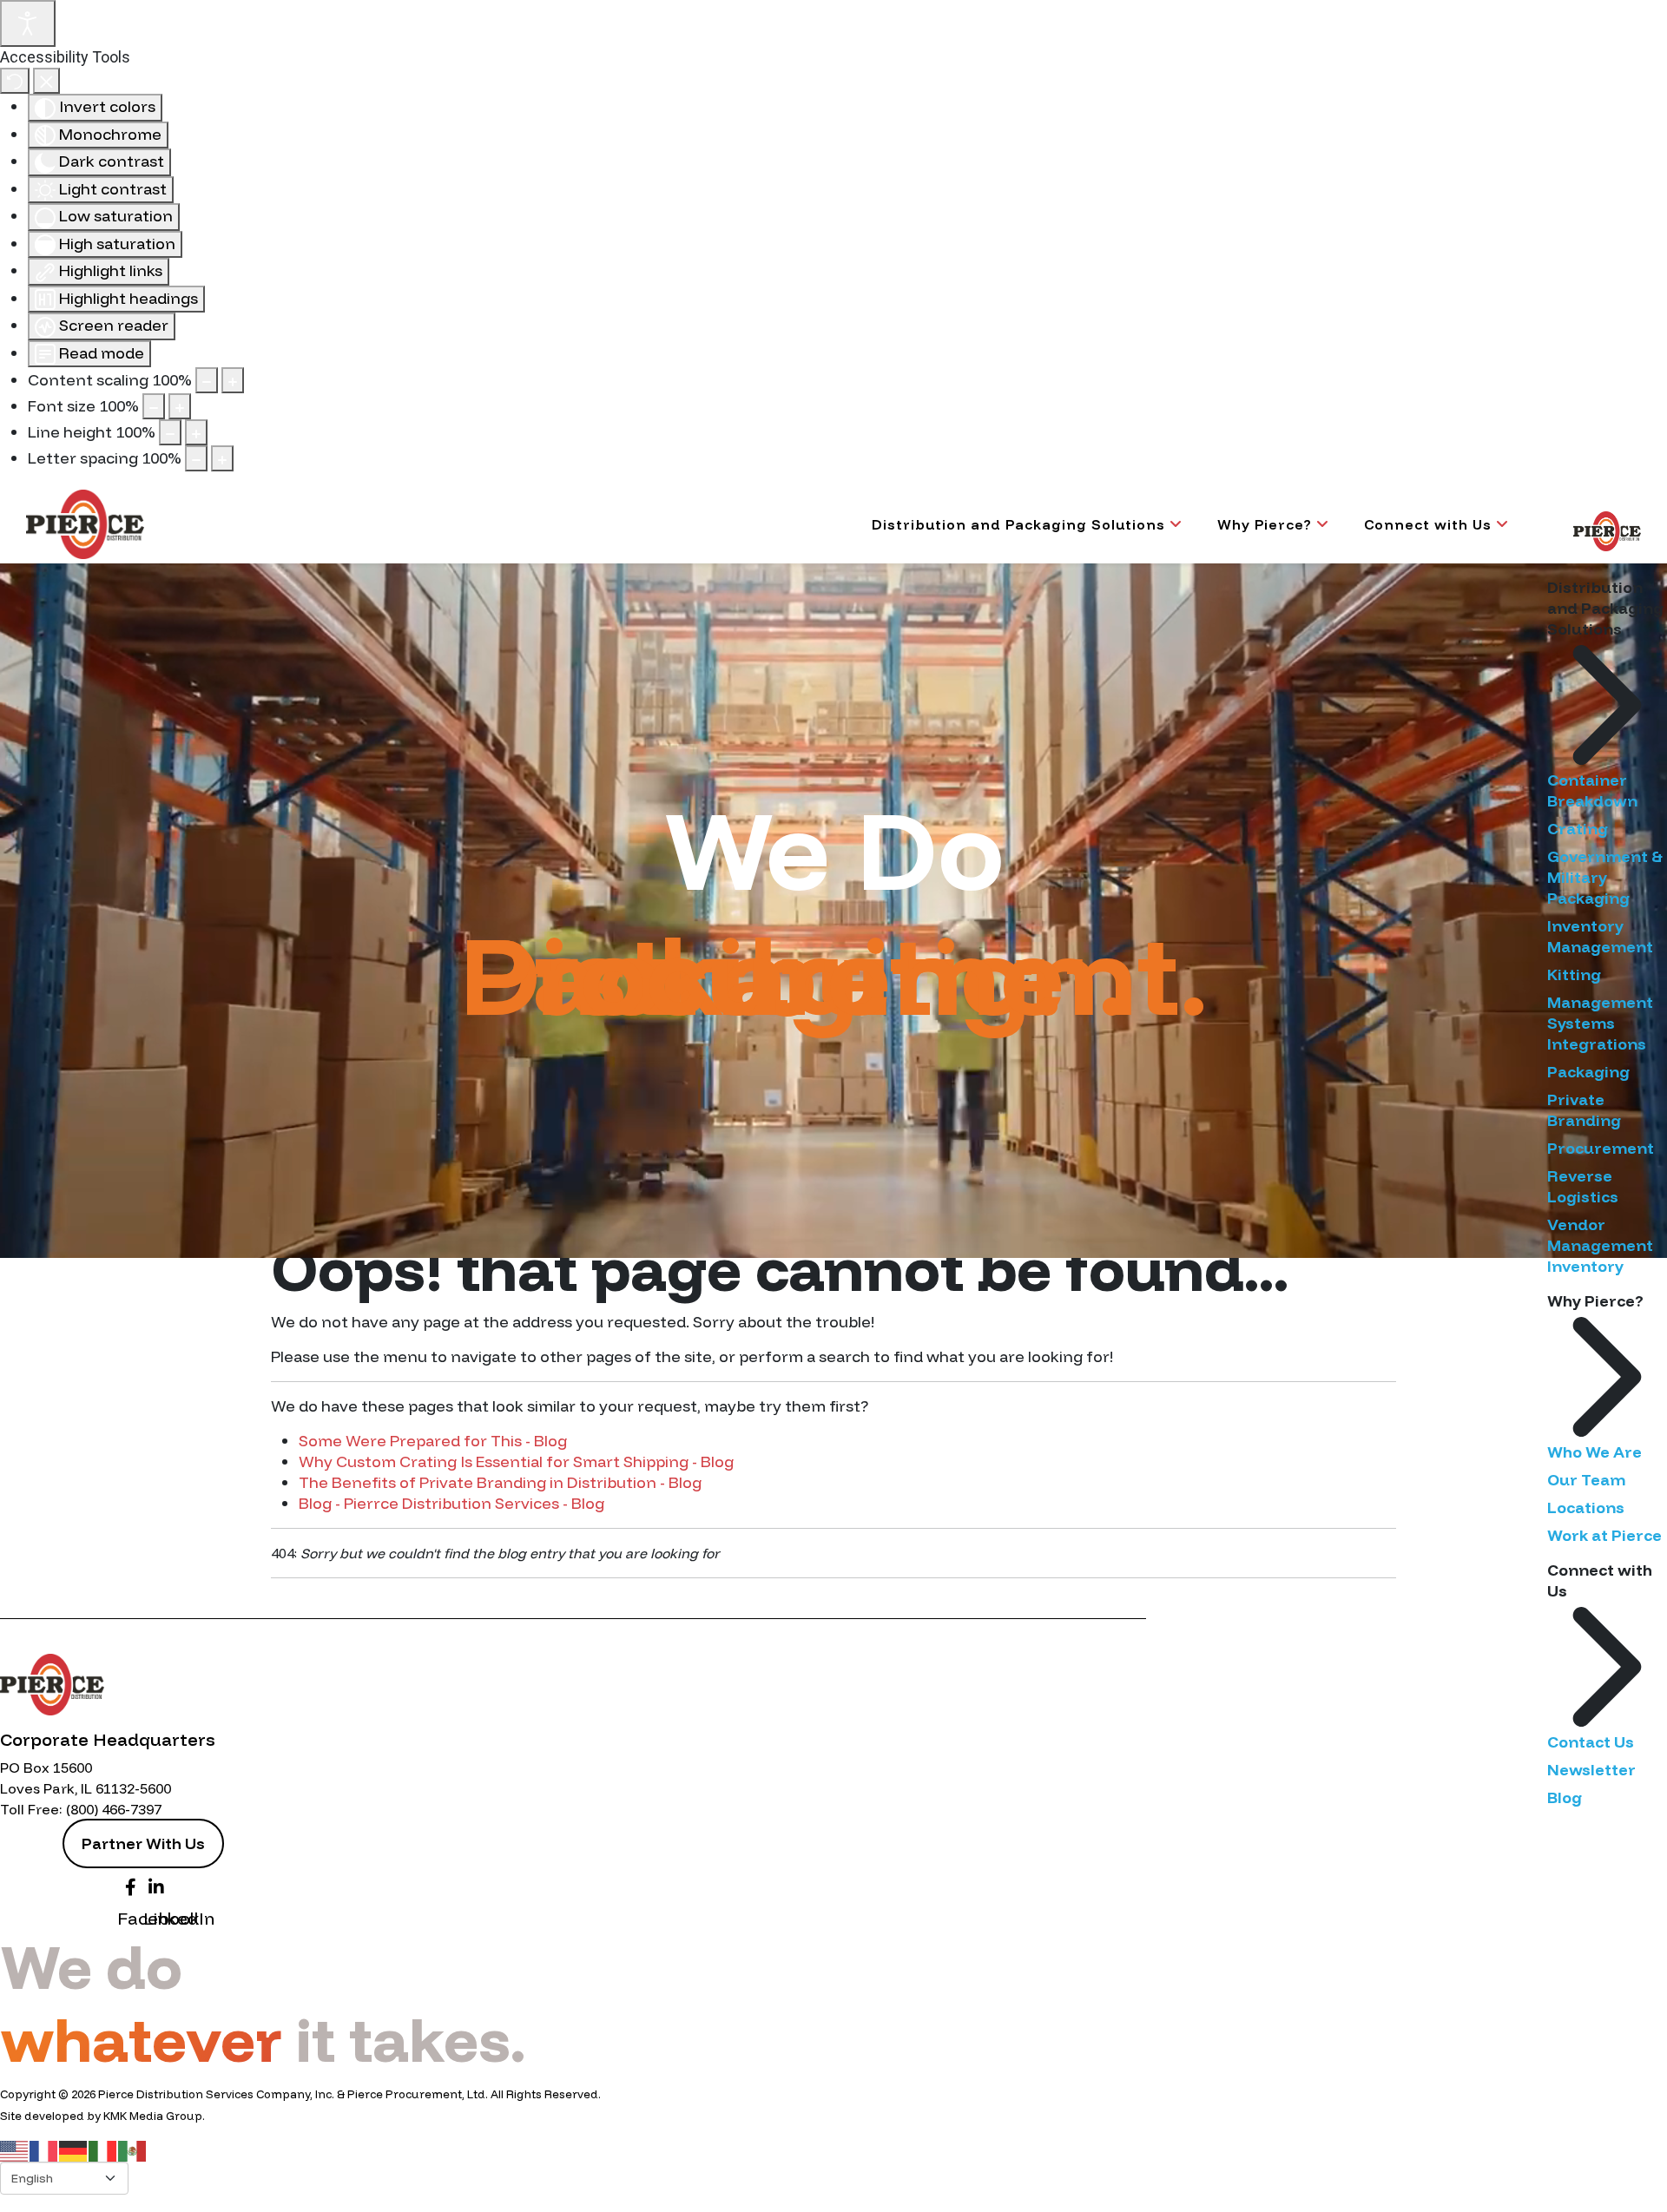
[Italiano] (103, 2150)
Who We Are (1595, 1452)
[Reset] (15, 81)
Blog (1565, 1797)
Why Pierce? (1265, 524)
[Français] (44, 2150)
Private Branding (1584, 1110)
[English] (15, 2150)
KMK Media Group (153, 2116)
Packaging (1588, 1072)
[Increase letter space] (222, 458)
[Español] (133, 2150)
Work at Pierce (1604, 1535)
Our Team (1586, 1480)
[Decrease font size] (154, 406)
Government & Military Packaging (1605, 877)
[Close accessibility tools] (46, 81)
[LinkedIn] (156, 1885)
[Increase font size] (180, 406)
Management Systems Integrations (1600, 1023)
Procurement (1601, 1148)
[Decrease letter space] (196, 458)
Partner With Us (143, 1843)
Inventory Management (1600, 936)
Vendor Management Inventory (1600, 1245)
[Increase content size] (233, 380)
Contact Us (1591, 1742)
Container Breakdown (1592, 790)
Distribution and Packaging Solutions (1018, 524)
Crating (1578, 829)
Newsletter (1591, 1770)
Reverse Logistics (1583, 1186)
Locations (1586, 1508)
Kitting (1574, 974)
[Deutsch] (74, 2150)
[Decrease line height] (170, 432)
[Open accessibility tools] (28, 23)
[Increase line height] (196, 432)
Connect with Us (1428, 524)
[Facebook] (130, 1885)
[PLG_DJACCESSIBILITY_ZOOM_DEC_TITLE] (207, 380)
